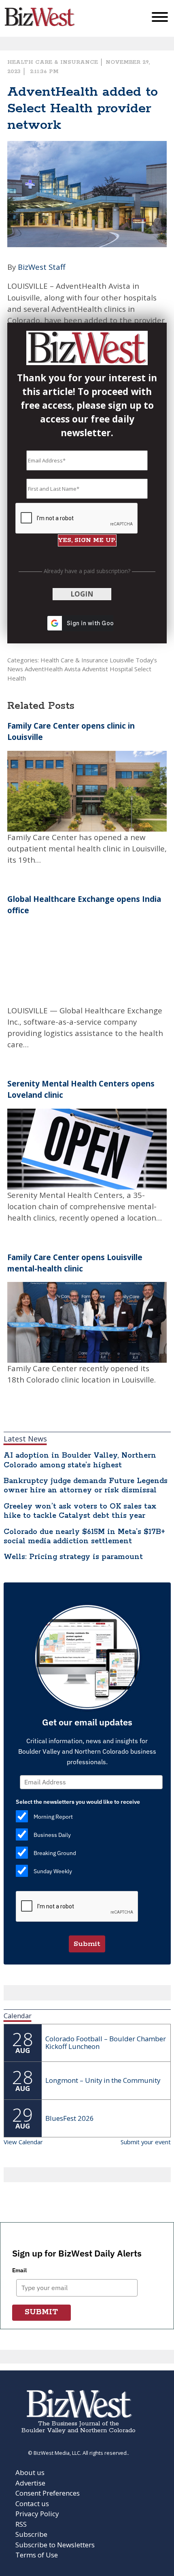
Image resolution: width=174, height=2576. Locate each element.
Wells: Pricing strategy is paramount (73, 1557)
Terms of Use (37, 2555)
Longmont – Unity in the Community (103, 2080)
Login (82, 594)
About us (30, 2472)
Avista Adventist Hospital (99, 669)
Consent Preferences (48, 2493)
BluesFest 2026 (70, 2118)
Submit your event (146, 2142)
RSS (21, 2524)
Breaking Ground (55, 1853)
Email (19, 2270)
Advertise (30, 2483)
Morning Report (53, 1817)
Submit (87, 1944)
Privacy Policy (37, 2514)
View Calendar (23, 2142)
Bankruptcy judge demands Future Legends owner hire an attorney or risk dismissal (86, 1486)
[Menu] (160, 19)
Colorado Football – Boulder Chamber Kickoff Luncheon (106, 2042)
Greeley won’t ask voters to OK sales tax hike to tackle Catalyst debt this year (80, 1511)
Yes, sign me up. (87, 540)
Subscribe (31, 2534)
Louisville (122, 660)
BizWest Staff (42, 267)
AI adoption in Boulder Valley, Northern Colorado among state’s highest (80, 1460)
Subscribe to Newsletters (55, 2545)
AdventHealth (44, 669)
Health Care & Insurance (53, 62)
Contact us (32, 2504)
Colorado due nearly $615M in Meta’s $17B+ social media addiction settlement (84, 1537)
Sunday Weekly (53, 1871)
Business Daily (52, 1835)
